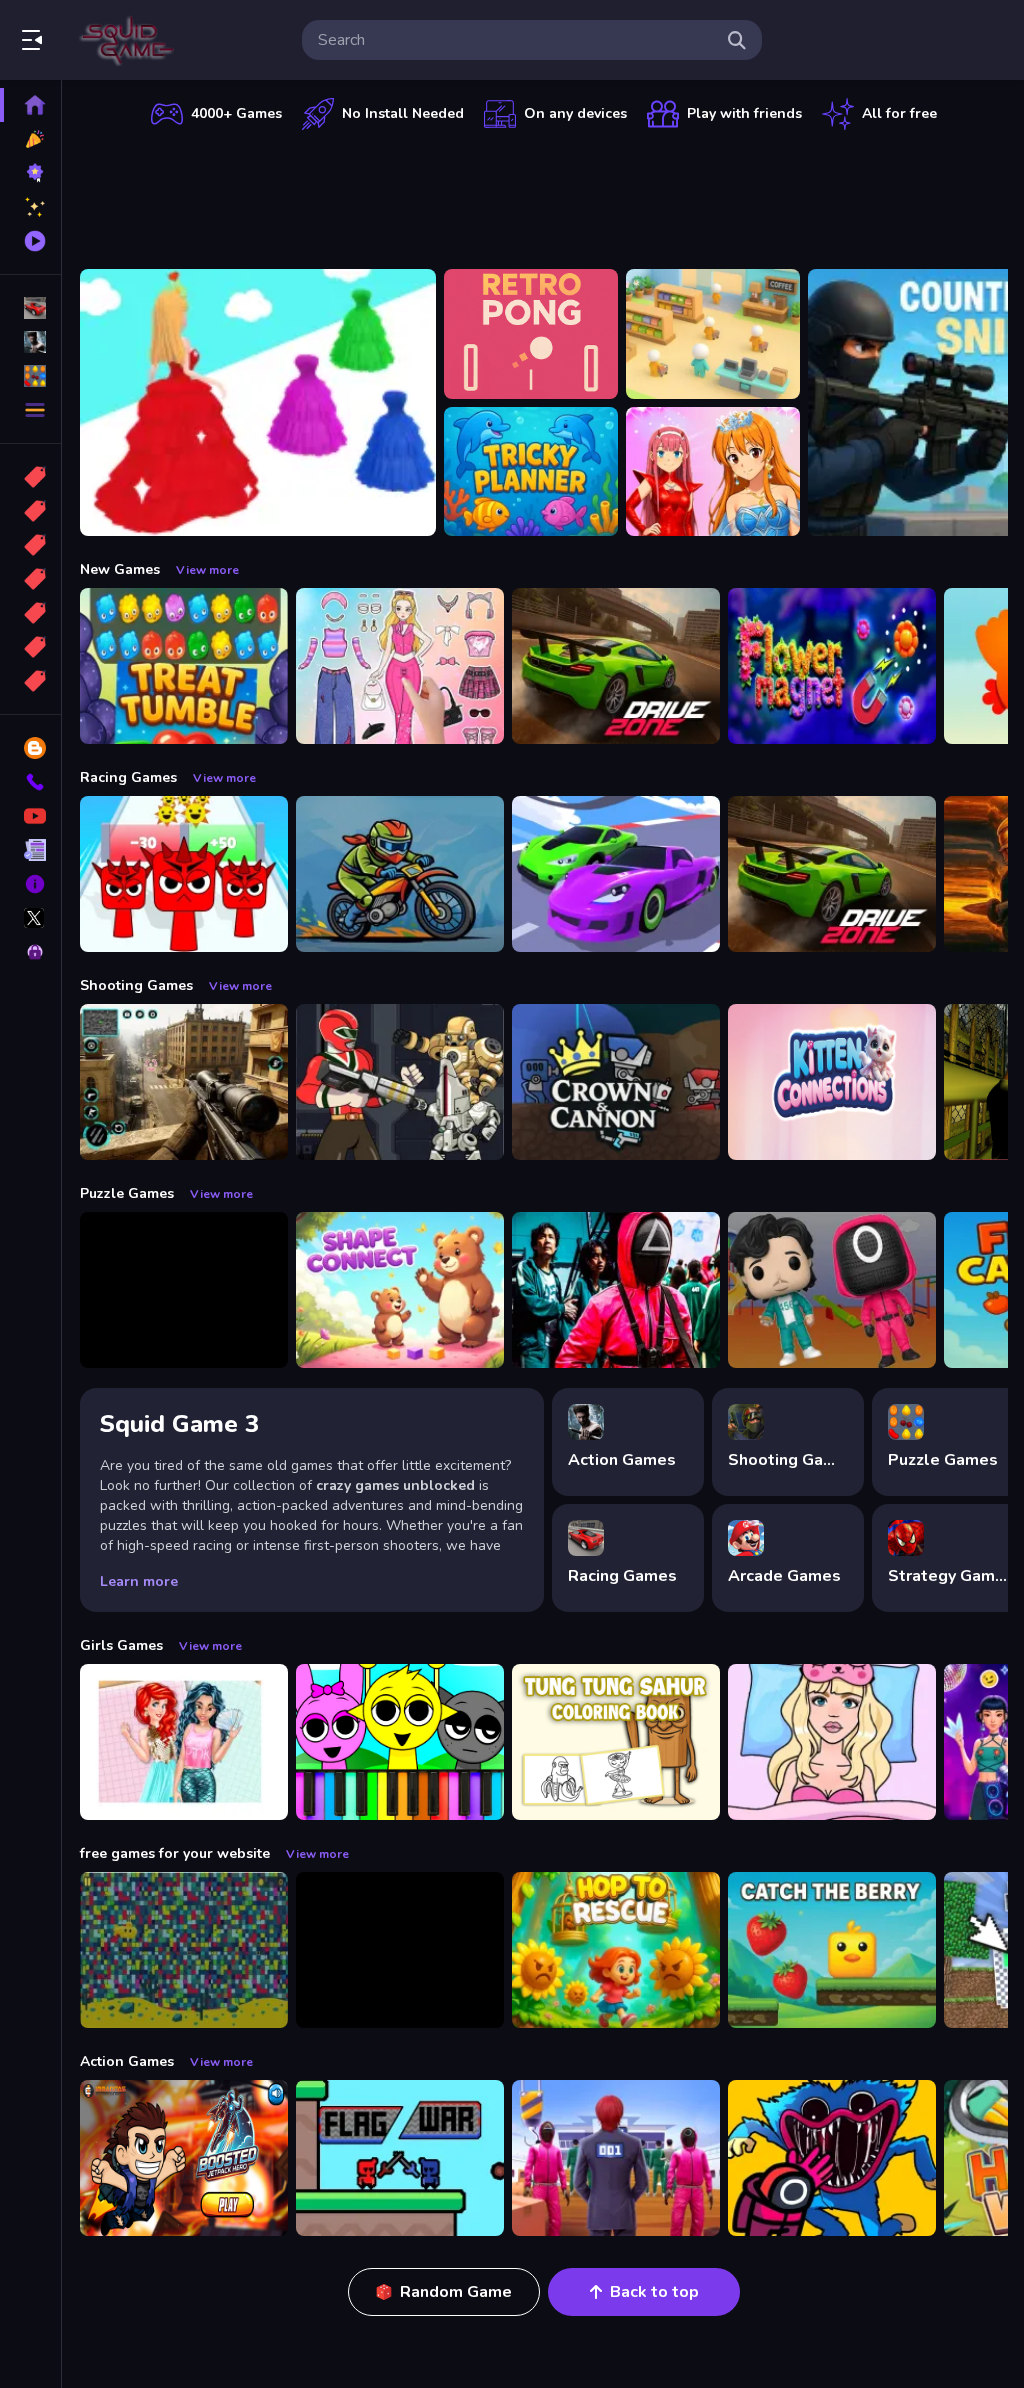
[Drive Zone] (616, 666)
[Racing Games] (30, 308)
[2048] (30, 613)
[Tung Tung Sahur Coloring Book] (616, 1742)
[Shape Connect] (400, 1290)
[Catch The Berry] (832, 1950)
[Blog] (30, 748)
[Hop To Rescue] (616, 1950)
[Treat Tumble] (184, 666)
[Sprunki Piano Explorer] (400, 1742)
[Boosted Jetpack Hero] (184, 2158)
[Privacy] (30, 952)
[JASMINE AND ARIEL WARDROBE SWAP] (184, 1742)
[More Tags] (30, 681)
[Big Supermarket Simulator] (713, 334)
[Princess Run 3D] (258, 402)
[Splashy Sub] (184, 1950)
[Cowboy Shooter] (400, 1950)
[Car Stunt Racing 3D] (616, 874)
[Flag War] (400, 2158)
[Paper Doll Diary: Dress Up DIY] (400, 666)
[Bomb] (30, 545)
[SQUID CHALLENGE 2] (616, 2158)
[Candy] (30, 477)
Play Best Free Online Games (128, 40)
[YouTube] (30, 816)
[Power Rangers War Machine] (400, 1082)
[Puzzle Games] (30, 376)
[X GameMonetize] (30, 918)
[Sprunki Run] (184, 874)
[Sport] (30, 511)
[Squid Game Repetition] (832, 1290)
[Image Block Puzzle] (184, 1290)
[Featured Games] (30, 207)
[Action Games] (30, 342)
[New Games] (30, 139)
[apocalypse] (30, 579)
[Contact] (30, 782)
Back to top (654, 2292)
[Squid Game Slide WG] (616, 1290)
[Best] (30, 647)
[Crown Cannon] (616, 1082)
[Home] (30, 105)
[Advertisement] (544, 195)
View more (207, 570)
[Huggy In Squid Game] (832, 2158)
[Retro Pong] (531, 334)
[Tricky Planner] (531, 472)
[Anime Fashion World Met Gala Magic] (713, 472)
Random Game (456, 2292)
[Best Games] (30, 173)
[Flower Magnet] (832, 666)
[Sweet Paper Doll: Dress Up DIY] (832, 1742)
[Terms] (30, 850)
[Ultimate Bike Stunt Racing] (400, 874)
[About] (30, 884)
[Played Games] (30, 241)
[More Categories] (30, 410)
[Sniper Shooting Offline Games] (184, 1082)
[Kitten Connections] (832, 1082)
